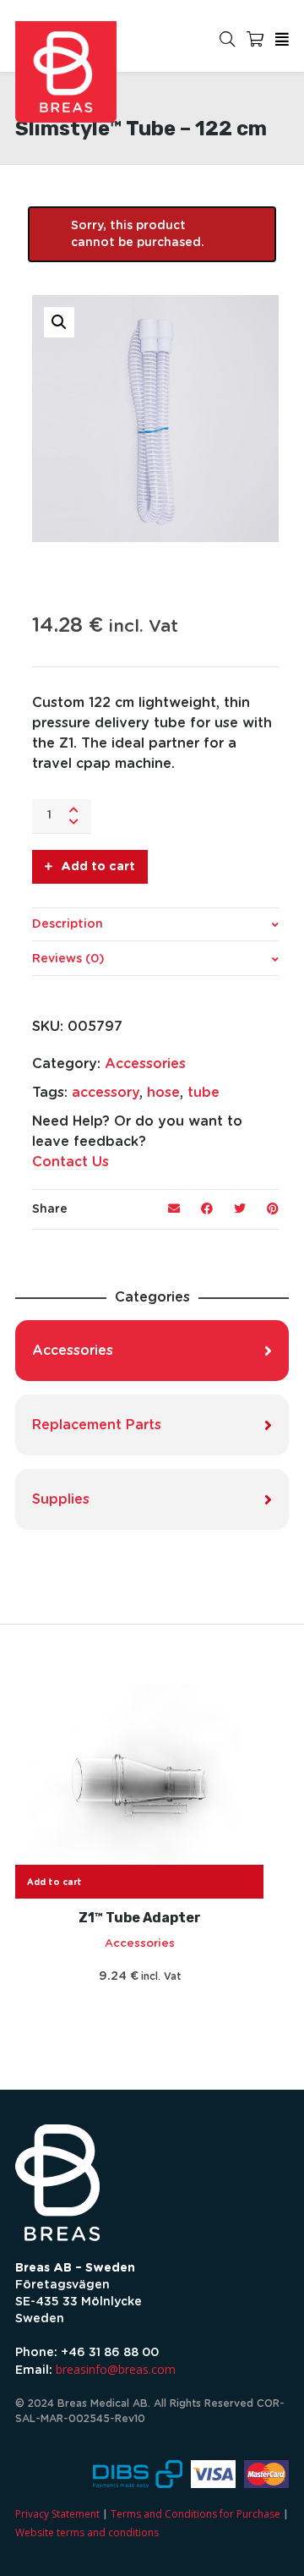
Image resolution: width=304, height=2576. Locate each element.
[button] (59, 322)
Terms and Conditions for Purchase (195, 2514)
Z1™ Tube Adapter (140, 1918)
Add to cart (98, 867)
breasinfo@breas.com (116, 2369)
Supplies (61, 1499)
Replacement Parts (97, 1425)
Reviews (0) (68, 959)
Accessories (145, 1064)
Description (68, 924)
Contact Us (71, 1162)
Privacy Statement (57, 2514)
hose (163, 1093)
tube (204, 1093)
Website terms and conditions (87, 2532)
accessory (106, 1093)
